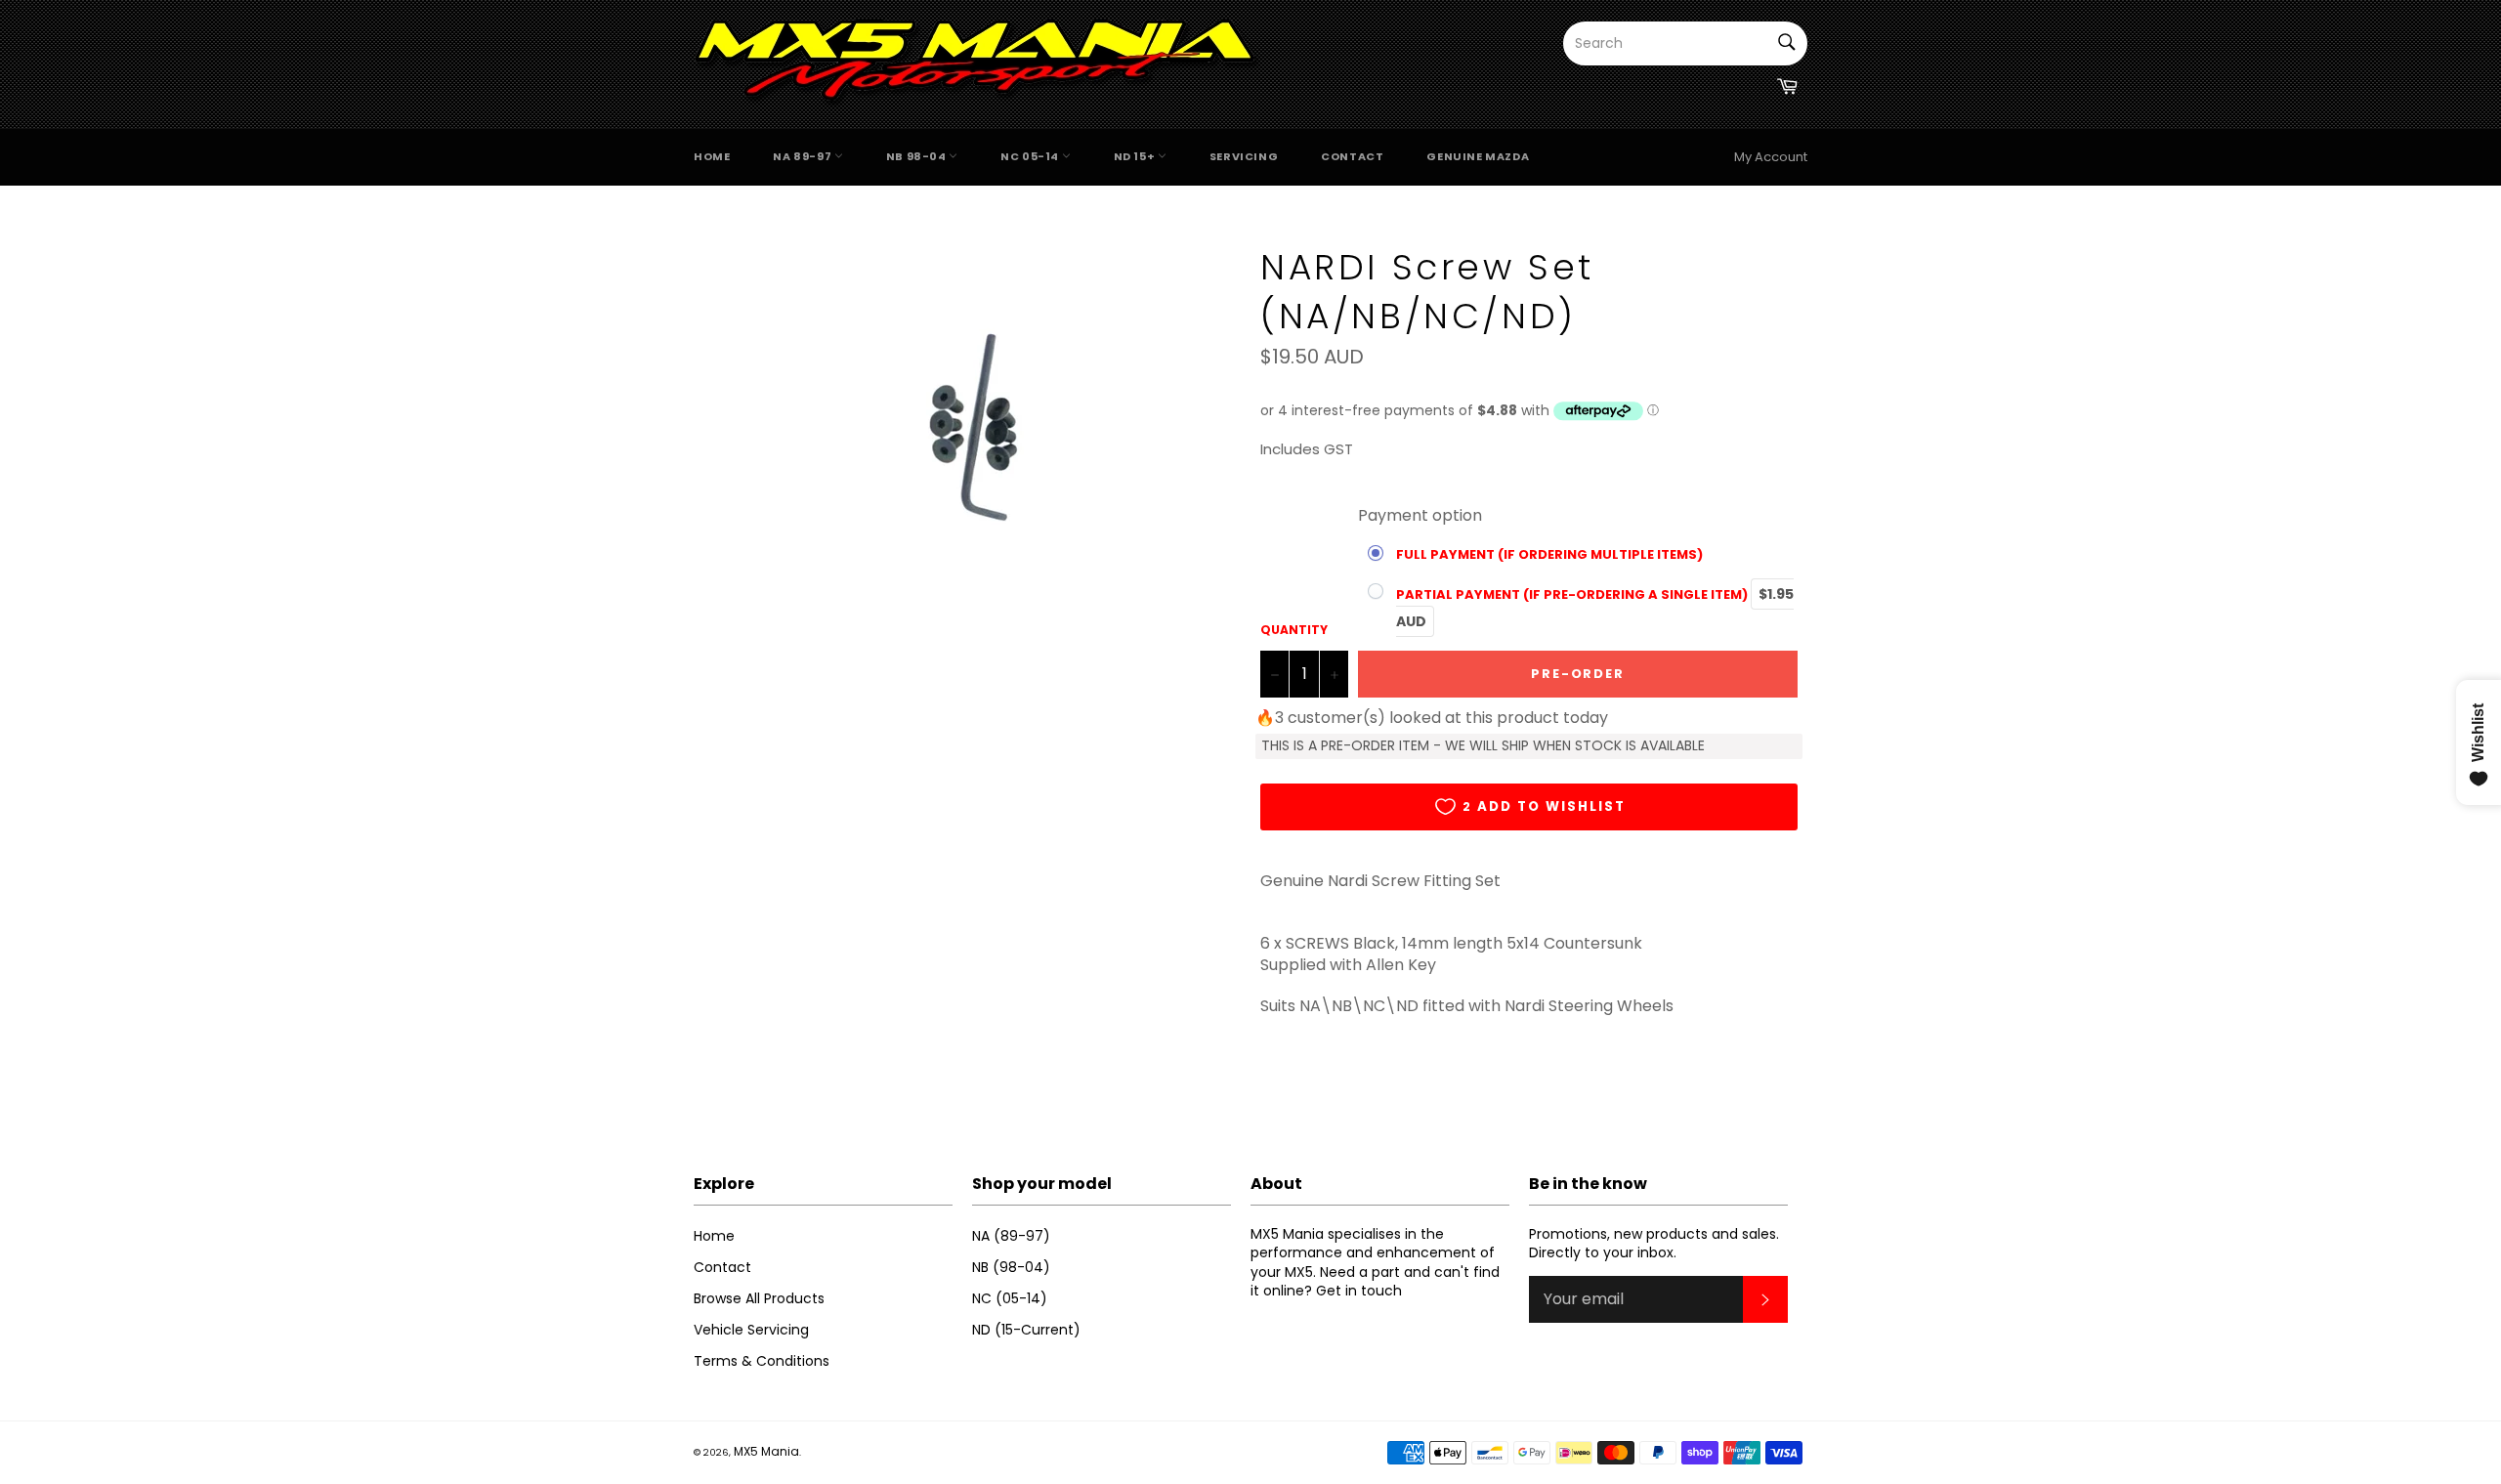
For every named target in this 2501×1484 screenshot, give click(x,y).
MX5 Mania (766, 1451)
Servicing (1244, 156)
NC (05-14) (1010, 1298)
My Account (1771, 157)
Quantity (1294, 630)
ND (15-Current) (1026, 1330)
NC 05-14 (1031, 156)
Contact (1352, 156)
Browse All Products (759, 1298)
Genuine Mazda (1478, 156)
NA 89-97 (803, 156)
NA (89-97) (1011, 1236)
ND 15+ (1136, 156)
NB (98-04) (1011, 1267)
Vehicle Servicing (751, 1330)
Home (712, 156)
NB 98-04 (917, 156)
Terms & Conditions (762, 1361)
